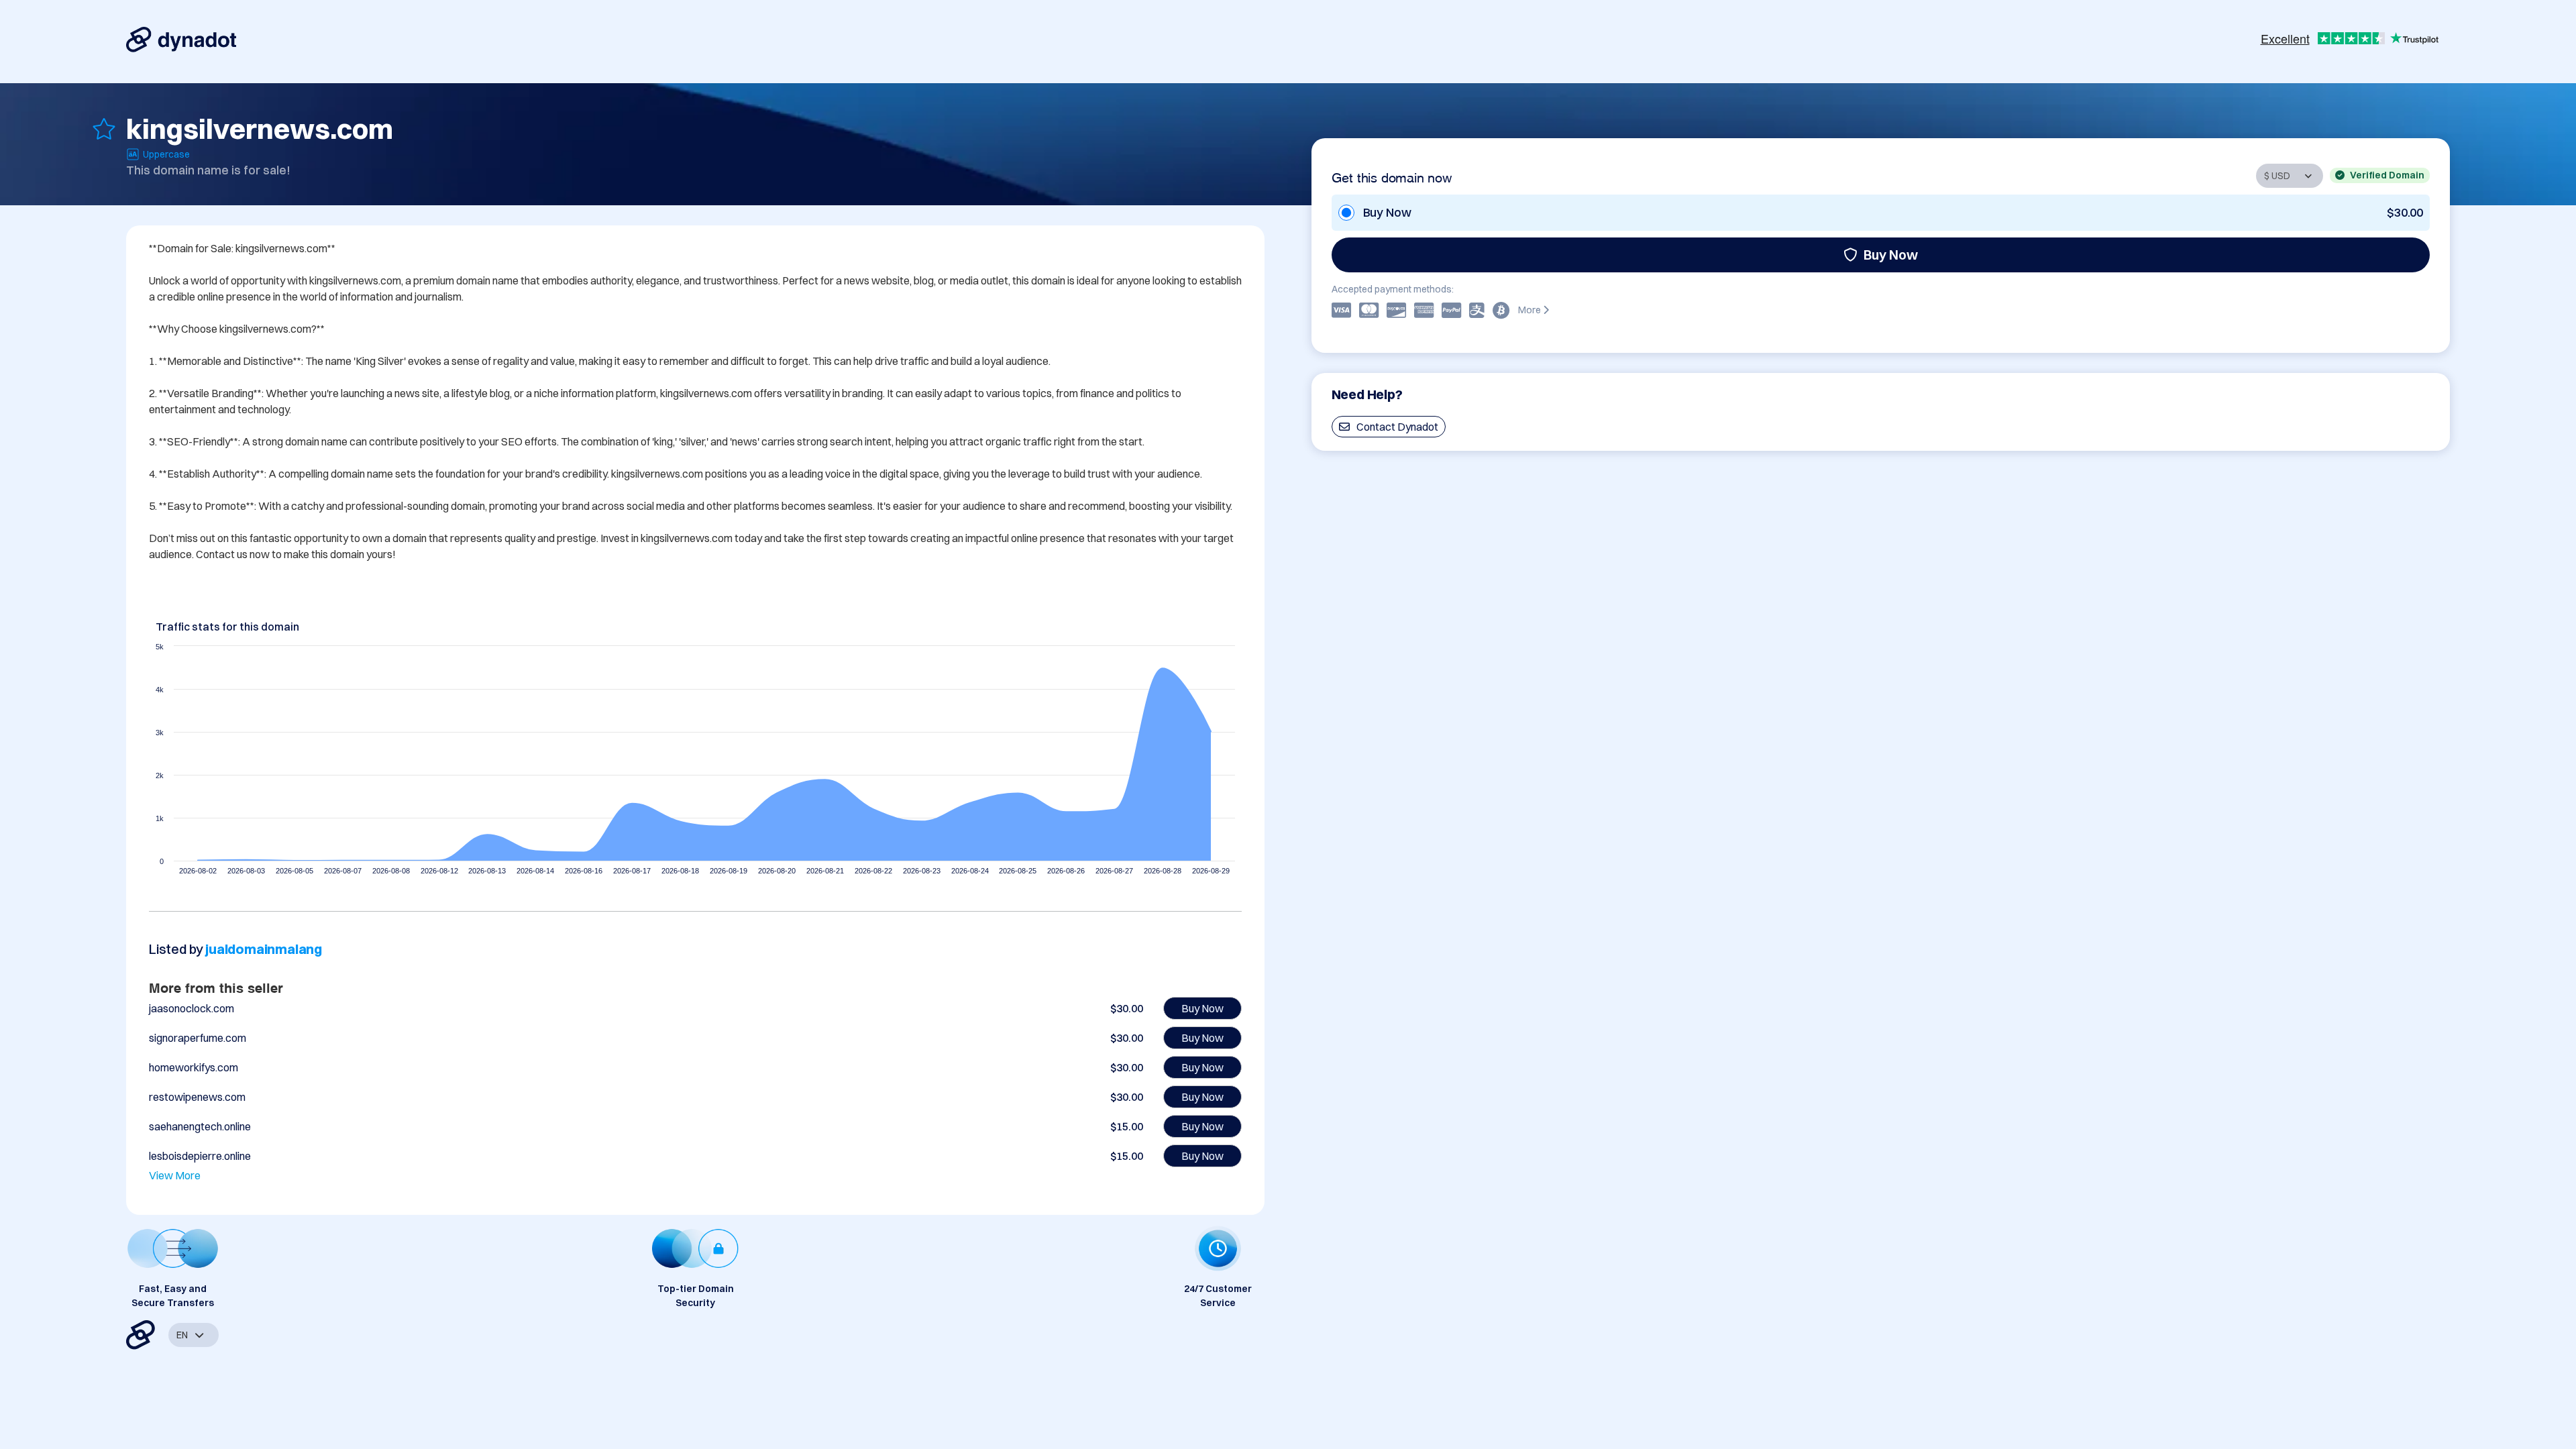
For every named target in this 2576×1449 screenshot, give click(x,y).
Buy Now (1891, 255)
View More (175, 1175)
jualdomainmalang (264, 949)
